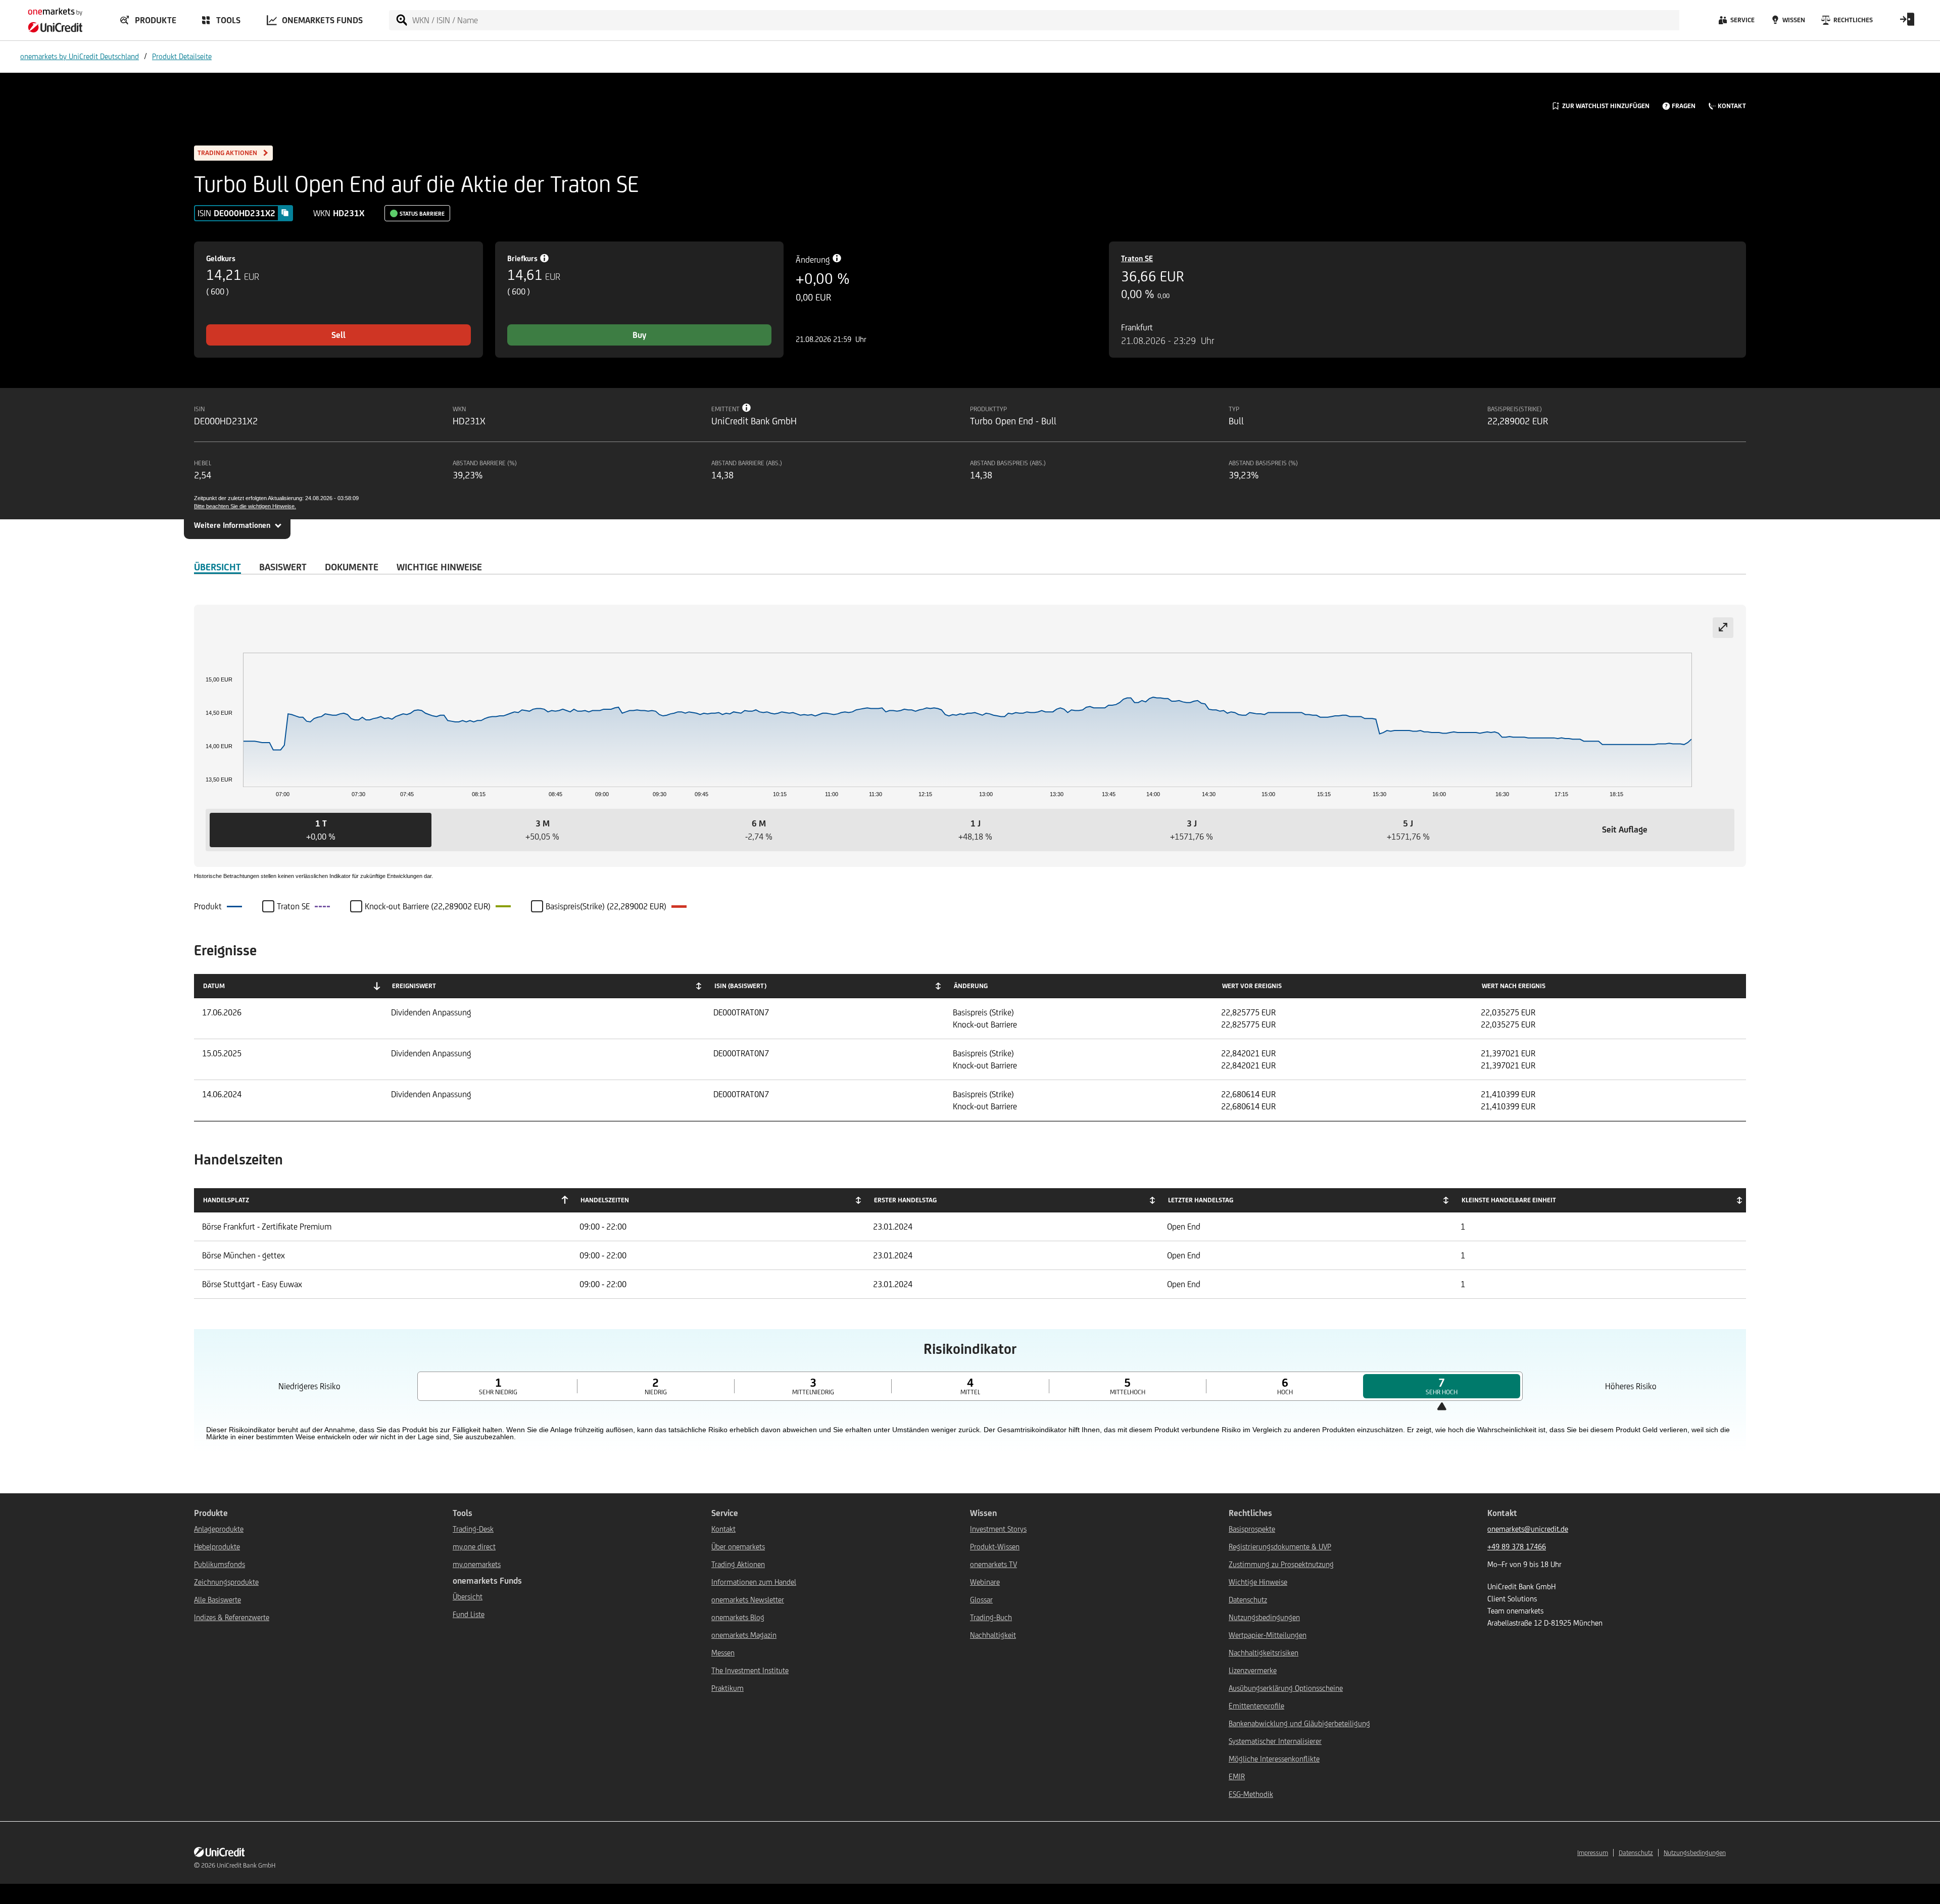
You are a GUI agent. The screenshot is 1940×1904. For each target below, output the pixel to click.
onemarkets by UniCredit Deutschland (80, 56)
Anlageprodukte (219, 1529)
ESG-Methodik (1251, 1794)
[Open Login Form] (1907, 23)
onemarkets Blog (738, 1617)
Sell (338, 335)
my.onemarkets (477, 1564)
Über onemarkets (738, 1547)
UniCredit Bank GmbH (246, 1865)
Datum (214, 986)
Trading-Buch (991, 1617)
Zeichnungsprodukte (226, 1582)
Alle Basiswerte (217, 1600)
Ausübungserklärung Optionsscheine (1286, 1688)
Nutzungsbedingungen (1264, 1617)
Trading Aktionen (738, 1564)
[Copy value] (285, 213)
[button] (321, 830)
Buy (639, 335)
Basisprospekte (1252, 1529)
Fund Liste (469, 1614)
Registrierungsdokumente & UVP (1280, 1547)
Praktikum (727, 1688)
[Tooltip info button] (747, 408)
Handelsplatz (226, 1200)
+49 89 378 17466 (1517, 1547)
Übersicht (468, 1597)
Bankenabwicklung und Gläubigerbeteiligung (1299, 1723)
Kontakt (723, 1529)
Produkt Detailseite (182, 56)
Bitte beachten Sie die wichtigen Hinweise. (245, 506)
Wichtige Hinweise (1258, 1582)
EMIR (1237, 1776)
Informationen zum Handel (754, 1582)
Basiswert (283, 567)
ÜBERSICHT (217, 567)
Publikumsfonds (220, 1564)
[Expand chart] (1723, 628)
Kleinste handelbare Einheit (1509, 1200)
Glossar (981, 1600)
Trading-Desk (473, 1529)
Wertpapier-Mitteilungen (1268, 1635)
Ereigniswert (414, 986)
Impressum (1593, 1853)
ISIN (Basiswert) (740, 986)
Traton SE (1137, 258)
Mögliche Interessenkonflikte (1274, 1759)
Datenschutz (1248, 1600)
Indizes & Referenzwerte (232, 1617)
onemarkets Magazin (744, 1635)
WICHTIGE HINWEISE (439, 567)
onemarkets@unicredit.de (1528, 1529)
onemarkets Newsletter (748, 1600)
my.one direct (474, 1547)
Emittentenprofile (1256, 1706)
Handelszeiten (605, 1200)
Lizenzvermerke (1253, 1670)
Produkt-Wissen (995, 1547)
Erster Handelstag (905, 1200)
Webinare (985, 1582)
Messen (723, 1653)
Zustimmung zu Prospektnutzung (1281, 1564)
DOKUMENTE (352, 567)
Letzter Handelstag (1201, 1200)
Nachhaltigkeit (993, 1635)
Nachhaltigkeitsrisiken (1264, 1653)
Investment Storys (998, 1529)
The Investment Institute (750, 1670)
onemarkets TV (993, 1564)
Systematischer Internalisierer (1275, 1741)
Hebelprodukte (217, 1547)
